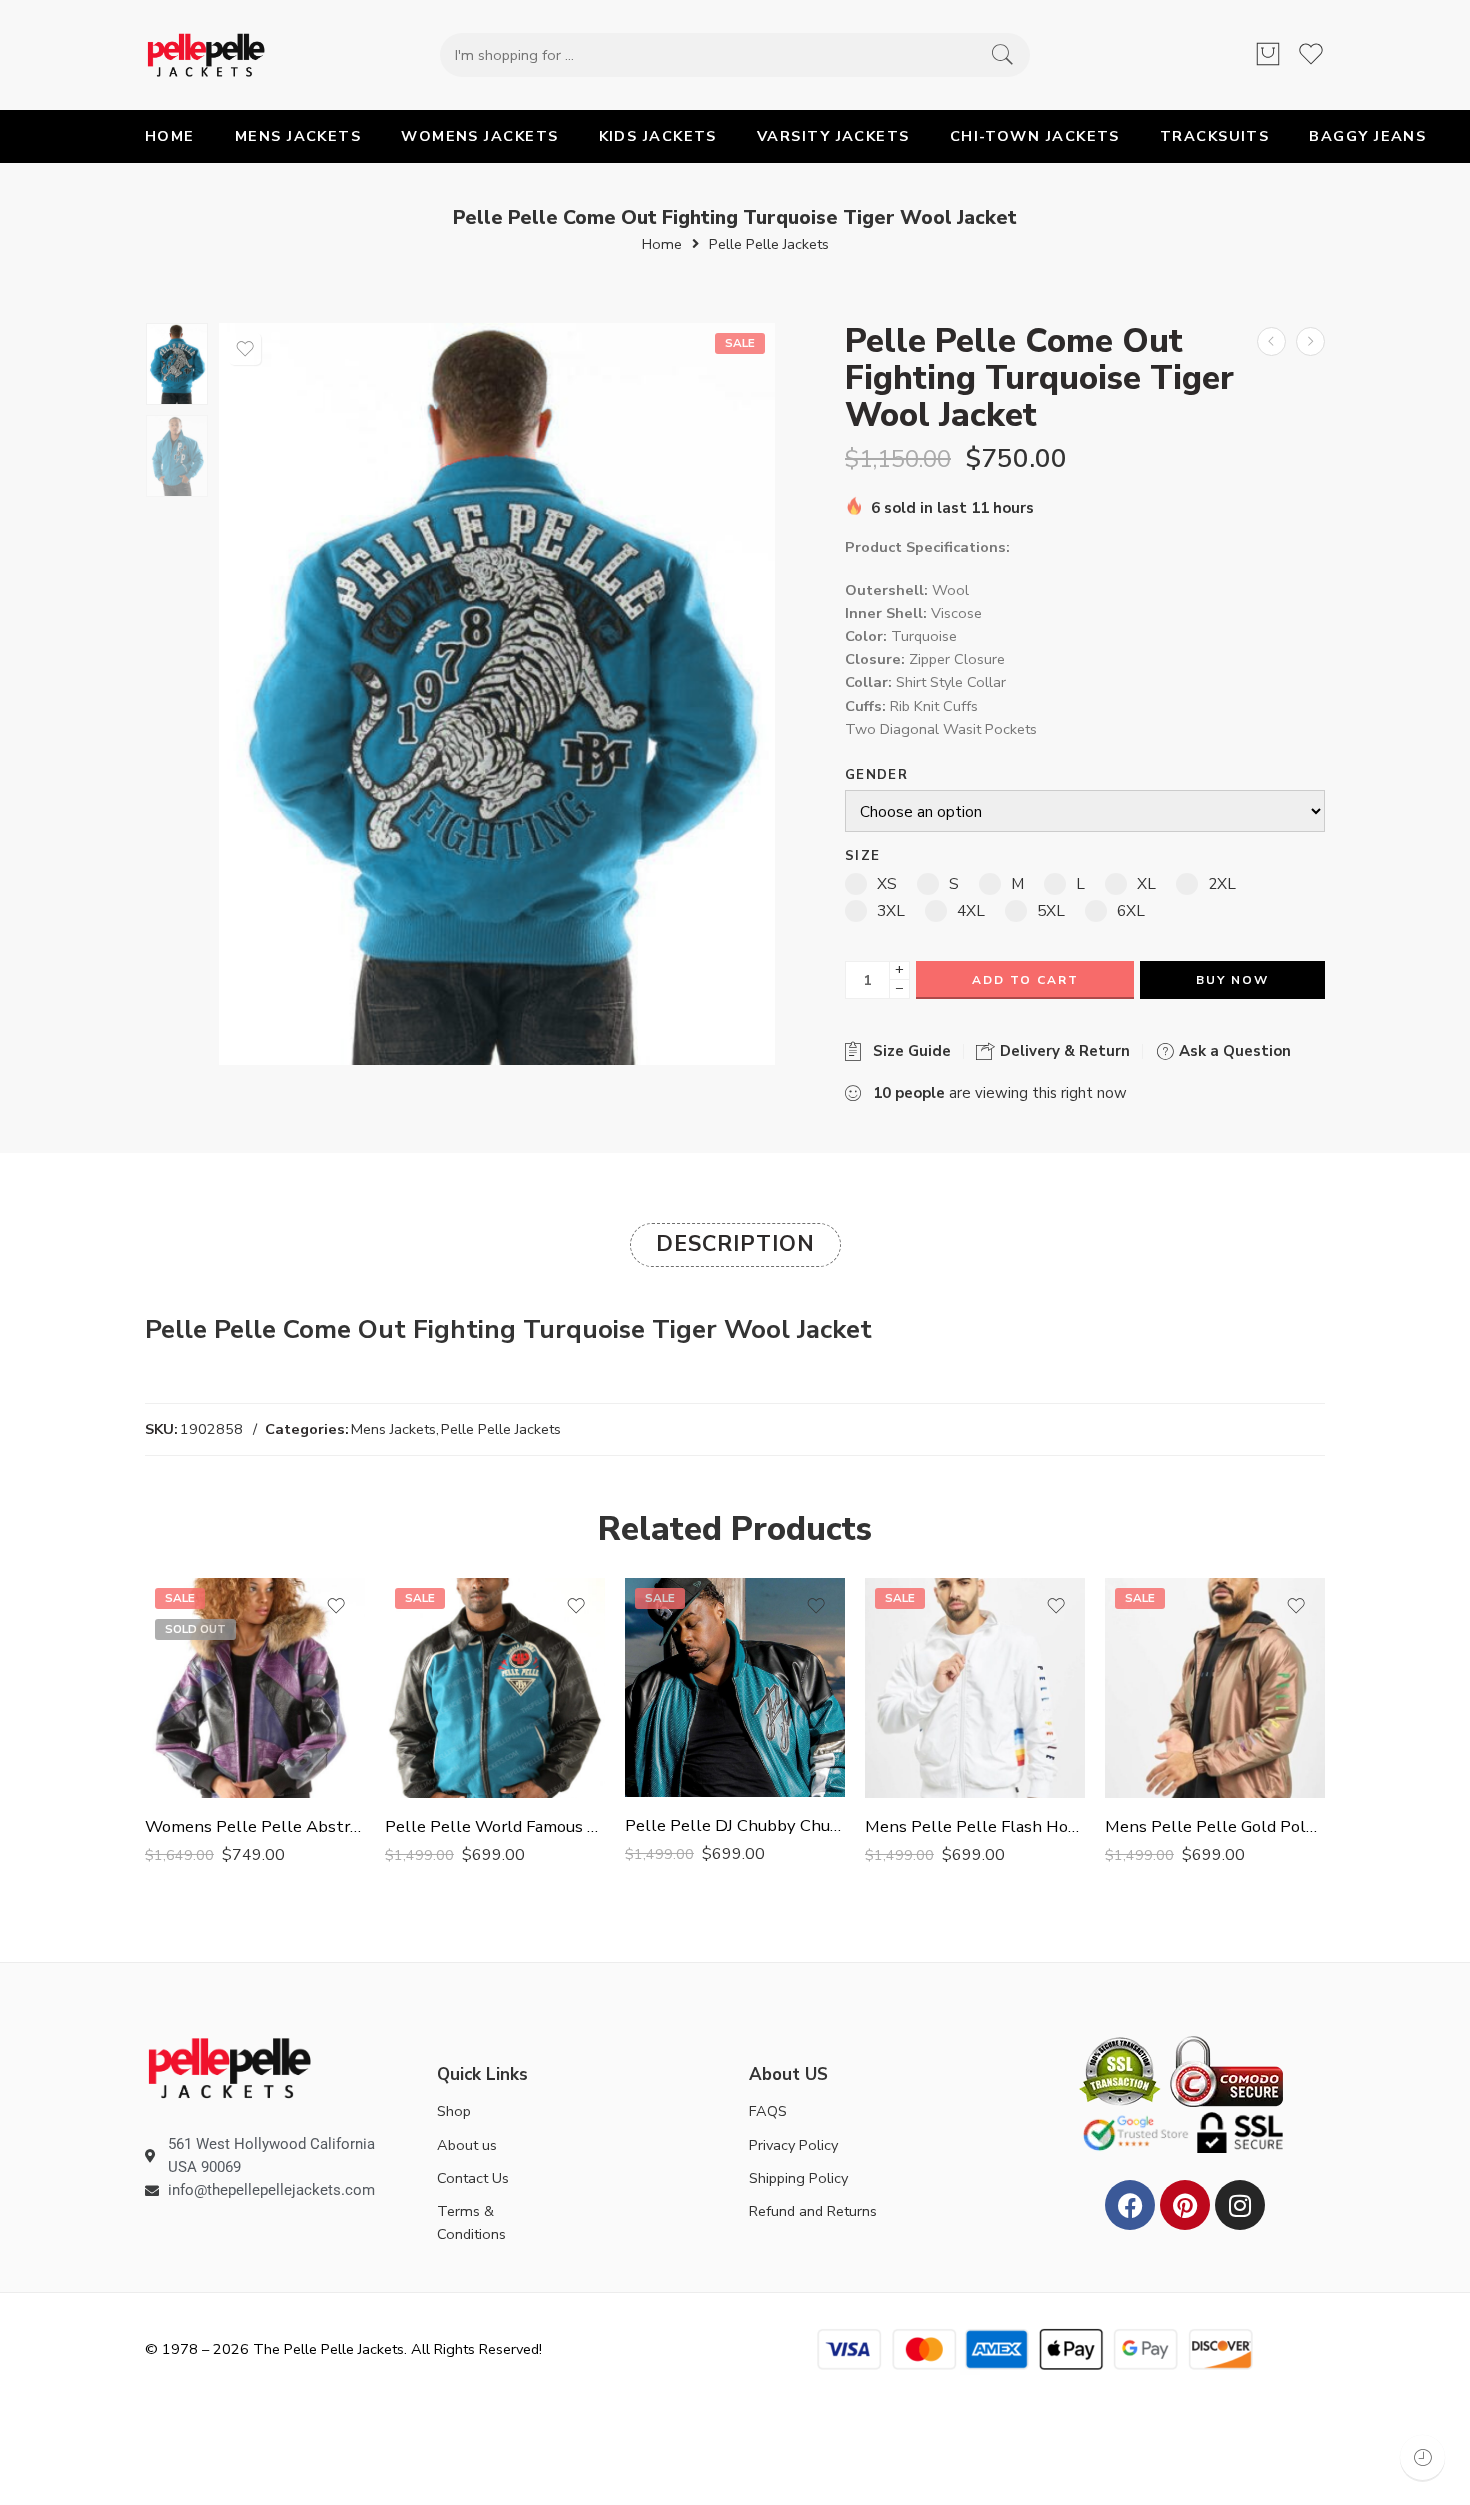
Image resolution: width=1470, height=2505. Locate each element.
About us (467, 2145)
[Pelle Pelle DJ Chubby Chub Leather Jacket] (735, 1687)
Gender (876, 775)
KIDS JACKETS (658, 136)
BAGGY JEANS (1367, 136)
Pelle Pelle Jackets (769, 244)
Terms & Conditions (471, 2222)
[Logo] (229, 2067)
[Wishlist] (245, 349)
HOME (170, 136)
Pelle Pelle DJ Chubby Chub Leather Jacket (735, 1825)
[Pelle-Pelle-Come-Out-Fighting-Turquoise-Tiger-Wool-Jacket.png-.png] (177, 364)
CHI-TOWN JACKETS (1035, 136)
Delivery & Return (1063, 1051)
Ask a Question (1233, 1051)
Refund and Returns (813, 2211)
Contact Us (473, 2178)
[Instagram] (1240, 2205)
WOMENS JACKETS (479, 136)
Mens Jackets (393, 1429)
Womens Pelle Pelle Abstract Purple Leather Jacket (255, 1826)
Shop (454, 2111)
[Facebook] (1130, 2205)
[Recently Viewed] (1422, 2457)
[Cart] (1268, 55)
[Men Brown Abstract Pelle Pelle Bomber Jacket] (1310, 341)
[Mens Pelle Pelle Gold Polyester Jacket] (1215, 1688)
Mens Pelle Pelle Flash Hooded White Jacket (975, 1826)
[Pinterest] (1185, 2205)
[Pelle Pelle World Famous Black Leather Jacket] (495, 1688)
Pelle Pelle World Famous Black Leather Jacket (495, 1826)
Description (735, 1244)
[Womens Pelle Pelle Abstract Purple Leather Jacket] (255, 1688)
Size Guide (908, 1051)
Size (862, 856)
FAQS (768, 2111)
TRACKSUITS (1215, 136)
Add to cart (1025, 980)
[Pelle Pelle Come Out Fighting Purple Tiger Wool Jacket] (1271, 341)
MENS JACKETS (298, 136)
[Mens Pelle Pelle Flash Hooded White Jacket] (975, 1688)
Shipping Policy (798, 2178)
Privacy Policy (793, 2145)
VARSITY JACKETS (833, 136)
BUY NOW (1232, 980)
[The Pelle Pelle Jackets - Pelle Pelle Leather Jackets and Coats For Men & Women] (206, 55)
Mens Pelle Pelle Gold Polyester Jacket (1215, 1826)
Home (662, 244)
